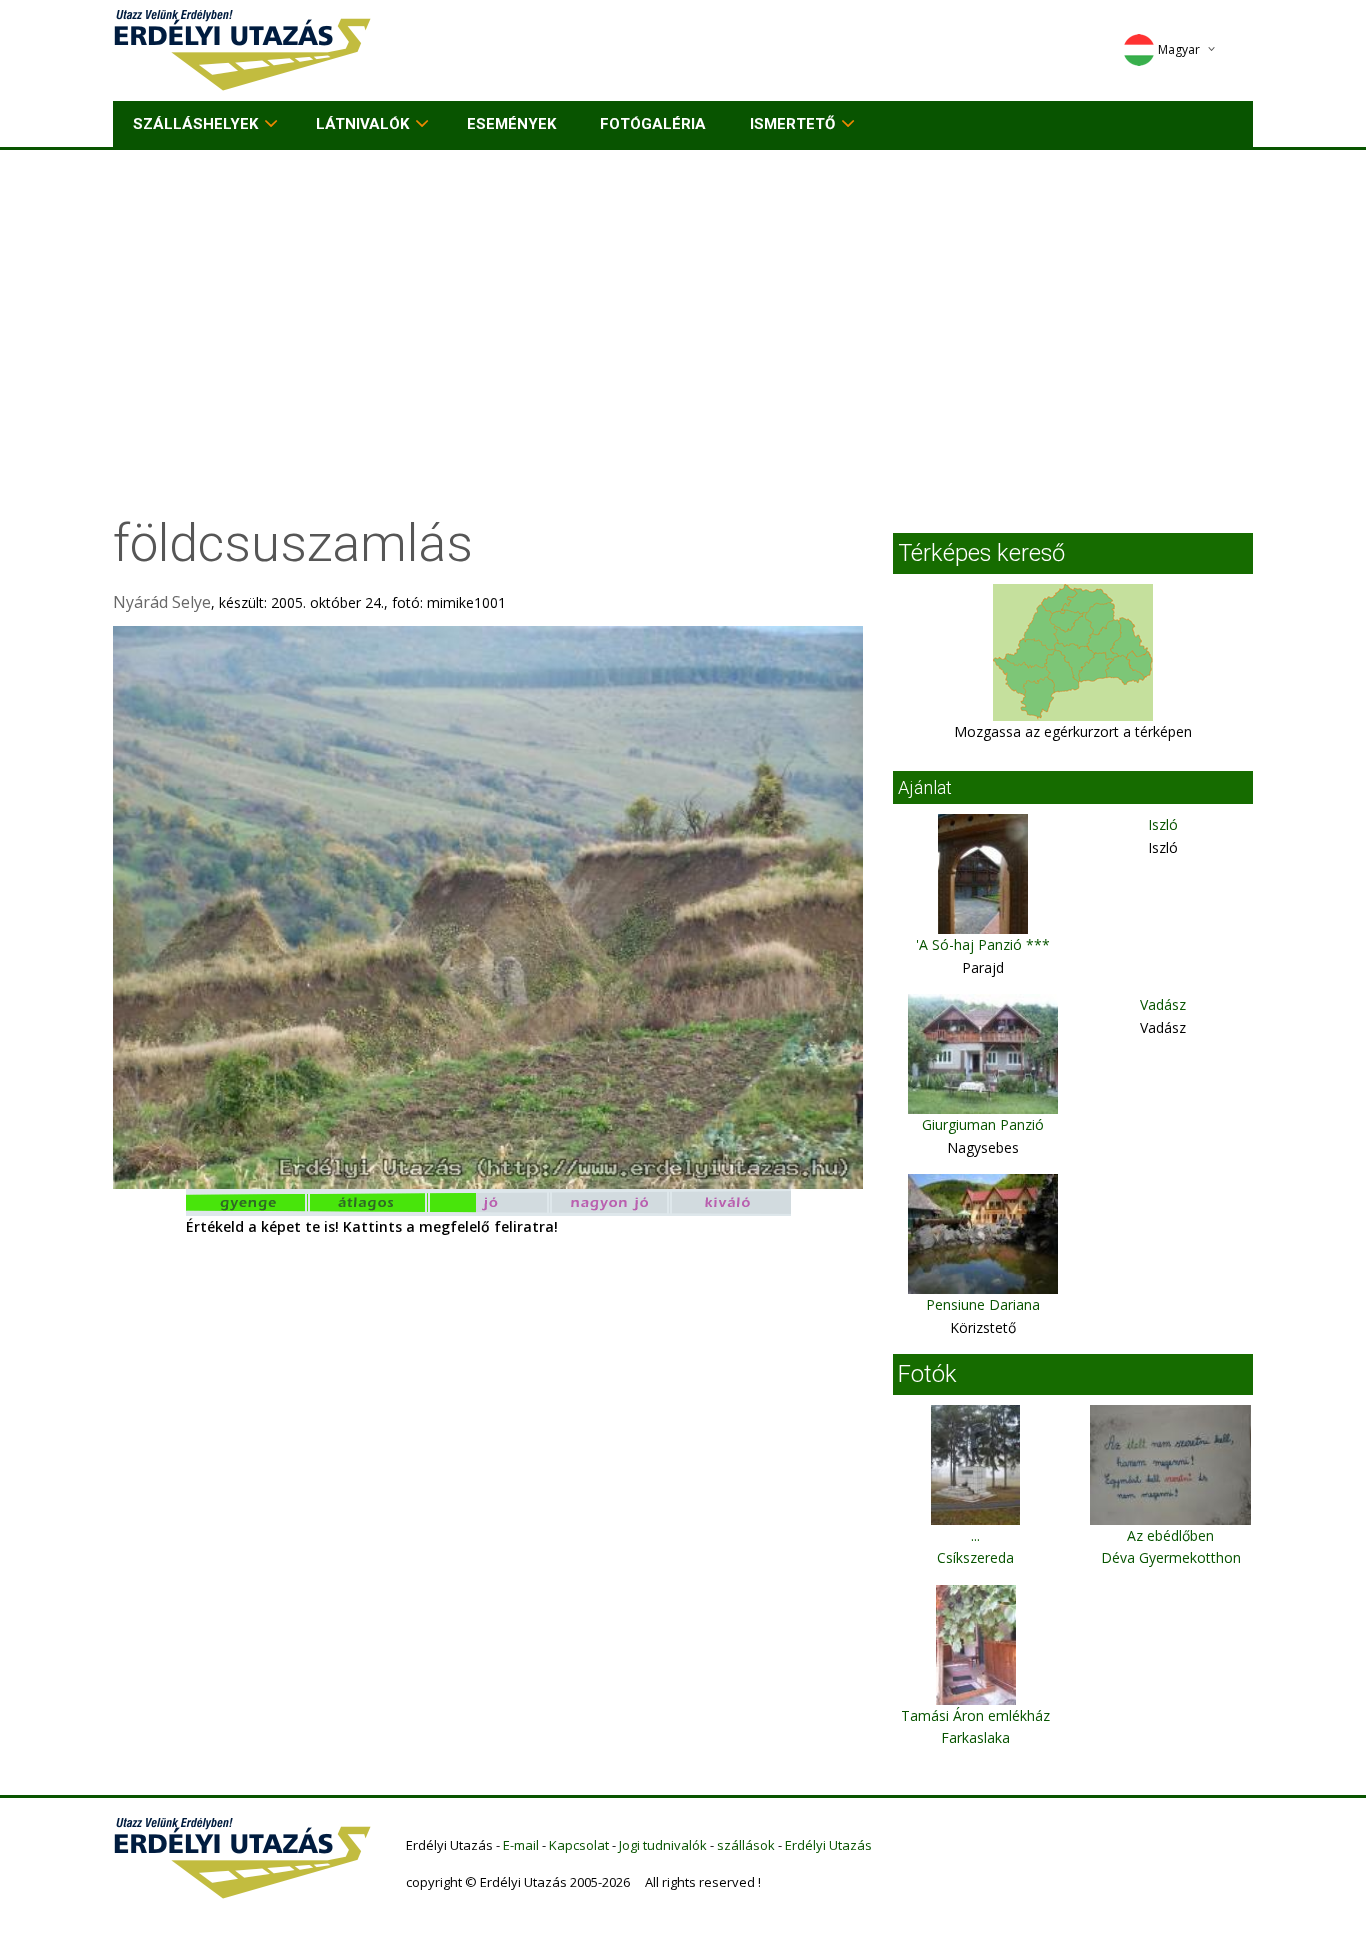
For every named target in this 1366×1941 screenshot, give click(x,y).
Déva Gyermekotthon (1171, 1557)
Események (511, 124)
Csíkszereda (975, 1557)
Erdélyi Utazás (828, 1845)
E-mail (521, 1845)
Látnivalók (362, 124)
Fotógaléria (653, 124)
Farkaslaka (975, 1737)
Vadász (1163, 1004)
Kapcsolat (579, 1845)
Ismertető (792, 124)
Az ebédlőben (1170, 1535)
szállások (746, 1845)
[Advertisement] (683, 300)
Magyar (1179, 49)
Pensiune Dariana (983, 1304)
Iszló (1163, 824)
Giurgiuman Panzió (983, 1124)
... (975, 1535)
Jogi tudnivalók (663, 1845)
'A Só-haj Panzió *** (983, 944)
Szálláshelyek (195, 124)
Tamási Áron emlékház (975, 1715)
